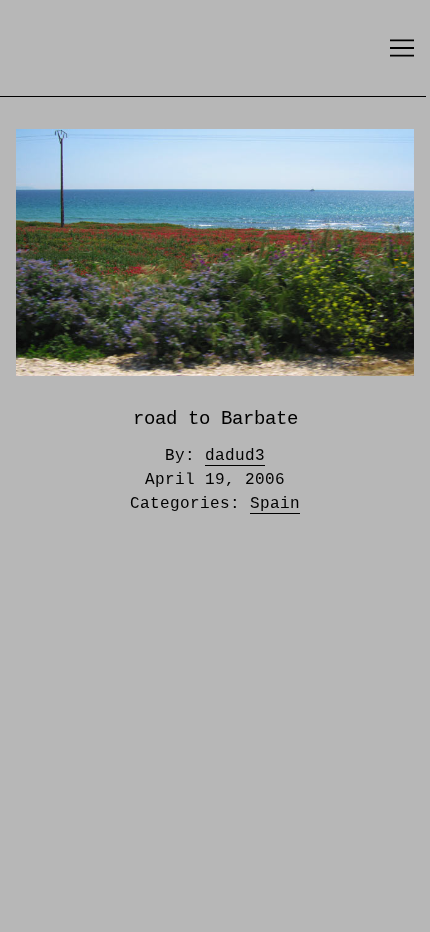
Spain (275, 504)
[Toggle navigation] (402, 48)
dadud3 (235, 456)
